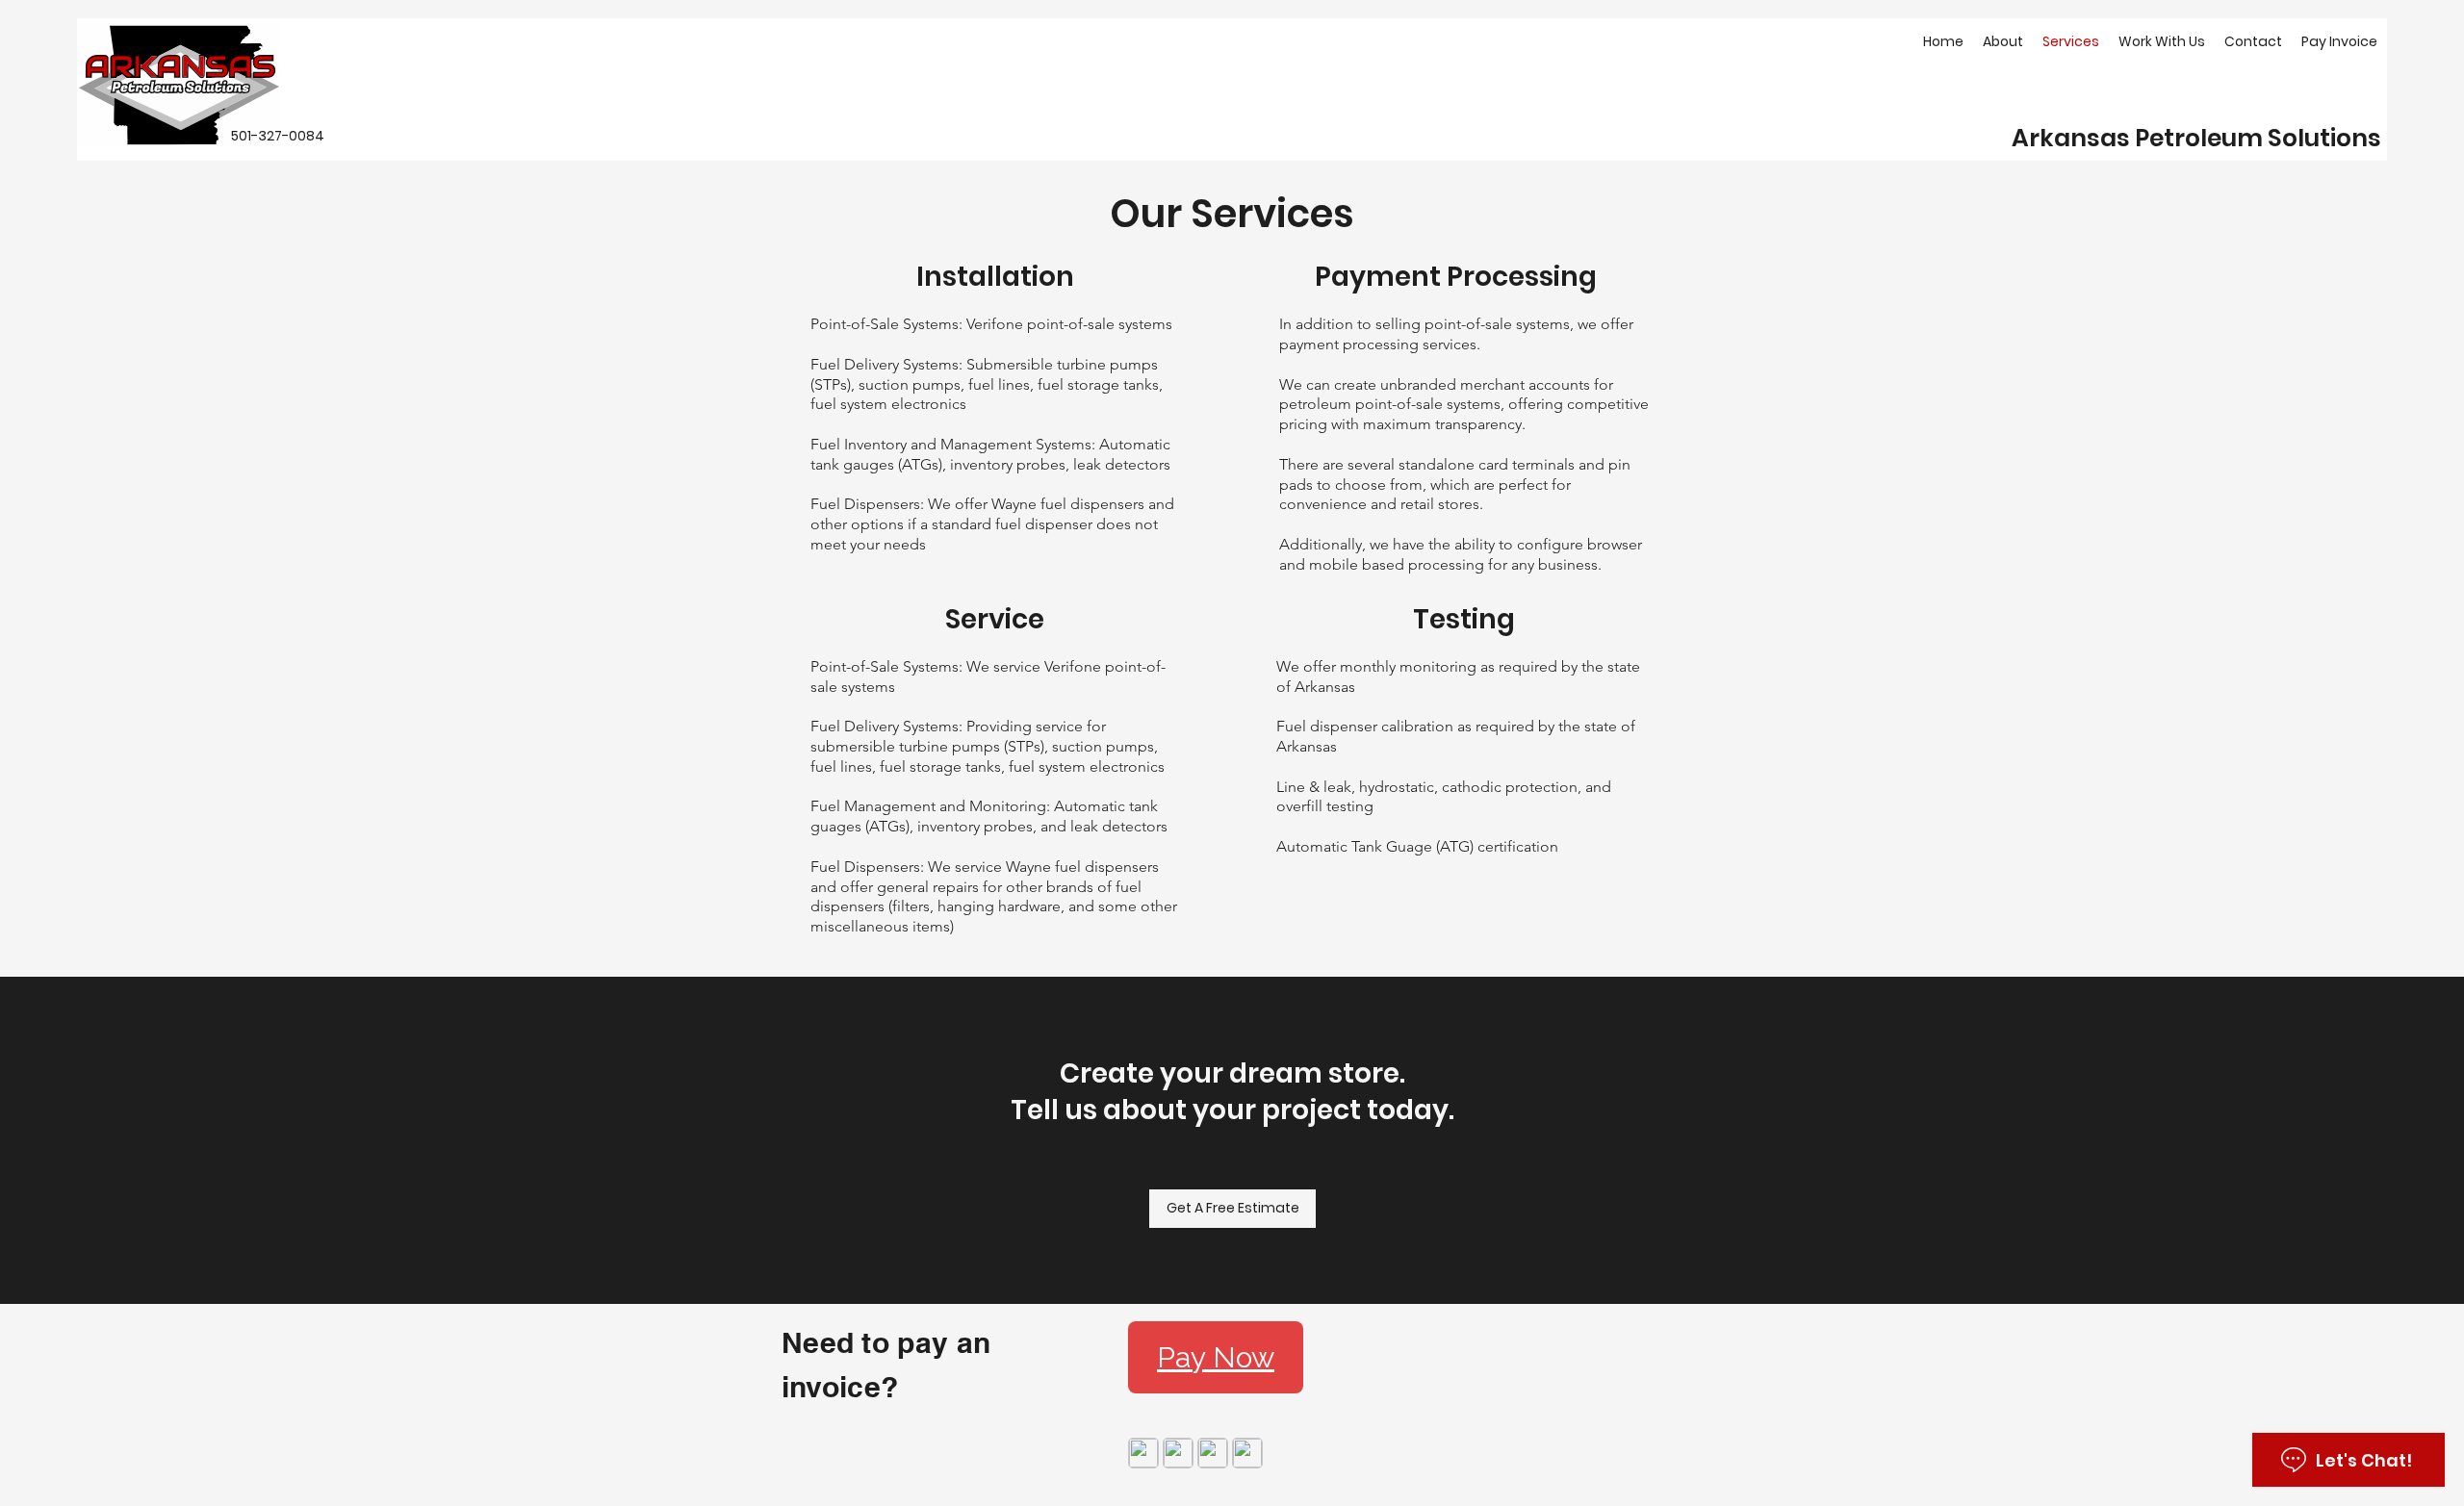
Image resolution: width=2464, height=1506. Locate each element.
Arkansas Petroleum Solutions (2196, 138)
